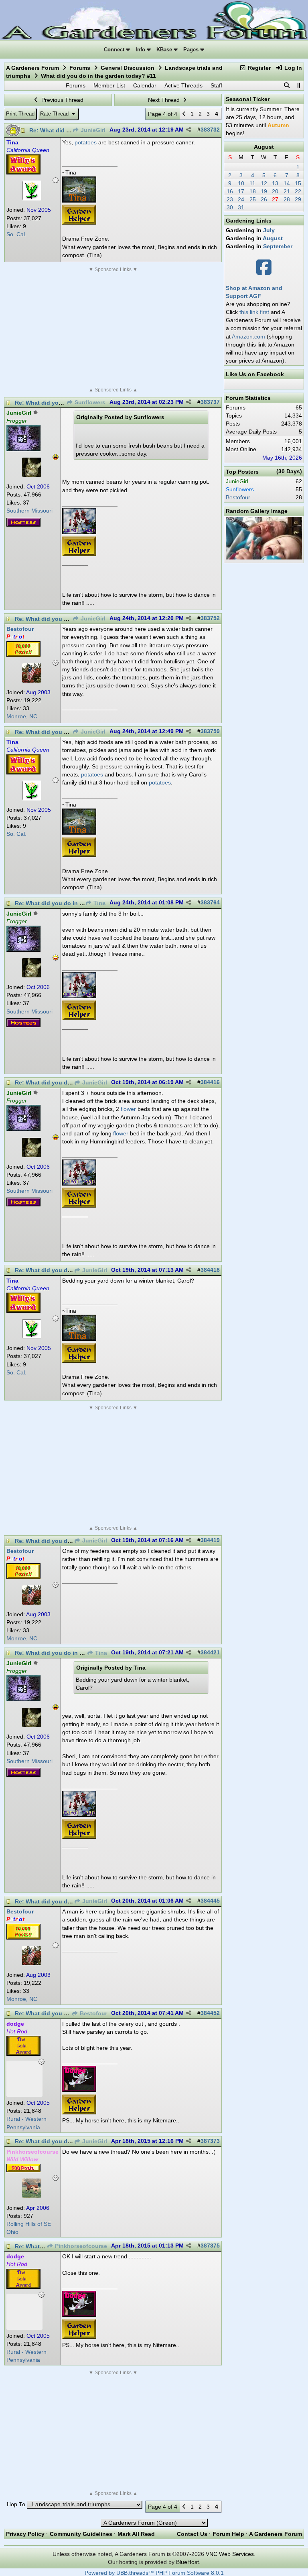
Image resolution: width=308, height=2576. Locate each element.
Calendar (145, 85)
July (269, 230)
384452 (210, 2013)
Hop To (16, 2504)
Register (258, 68)
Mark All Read (136, 2534)
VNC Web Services (230, 2554)
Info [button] (141, 50)
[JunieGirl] (32, 475)
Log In (292, 68)
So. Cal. (16, 234)
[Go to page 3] (184, 114)
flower (128, 1109)
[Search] (287, 85)
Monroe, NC (22, 716)
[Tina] (32, 198)
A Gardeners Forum (32, 68)
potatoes (86, 142)
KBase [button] (165, 50)
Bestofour (93, 2014)
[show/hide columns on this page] (298, 85)
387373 (210, 2141)
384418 (210, 1270)
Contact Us (192, 2534)
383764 (210, 903)
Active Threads (183, 85)
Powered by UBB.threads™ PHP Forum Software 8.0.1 (154, 2573)
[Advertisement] (113, 330)
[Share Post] (188, 130)
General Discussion (128, 68)
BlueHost (187, 2562)
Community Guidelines (81, 2534)
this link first (254, 312)
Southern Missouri (29, 511)
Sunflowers (89, 402)
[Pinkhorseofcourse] (32, 2196)
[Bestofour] (32, 681)
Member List (109, 85)
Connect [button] (115, 50)
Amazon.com (248, 336)
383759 (210, 731)
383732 (210, 130)
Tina (99, 903)
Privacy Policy (25, 2534)
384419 (210, 1540)
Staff (216, 85)
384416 (210, 1082)
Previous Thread (62, 100)
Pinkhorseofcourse (80, 2246)
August (264, 147)
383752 (210, 618)
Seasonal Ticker (248, 99)
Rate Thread (55, 114)
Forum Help (228, 2534)
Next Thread (165, 100)
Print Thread (20, 114)
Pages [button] (192, 50)
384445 (210, 1901)
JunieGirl (92, 130)
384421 (210, 1653)
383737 (210, 402)
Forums (80, 68)
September (278, 246)
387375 (210, 2246)
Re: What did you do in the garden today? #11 (78, 903)
